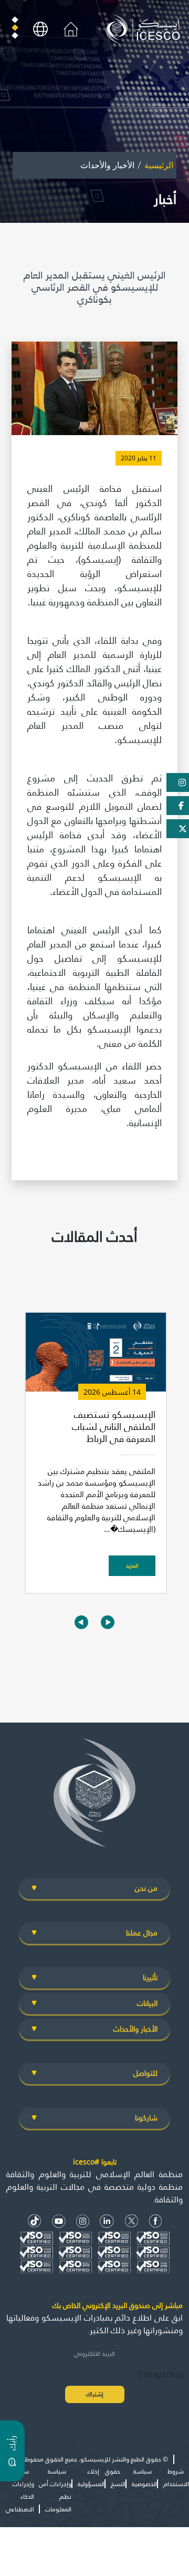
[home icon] (71, 28)
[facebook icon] (156, 2221)
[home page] (145, 28)
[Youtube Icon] (59, 2221)
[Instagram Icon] (83, 2221)
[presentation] (81, 1622)
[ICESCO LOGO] (94, 1797)
